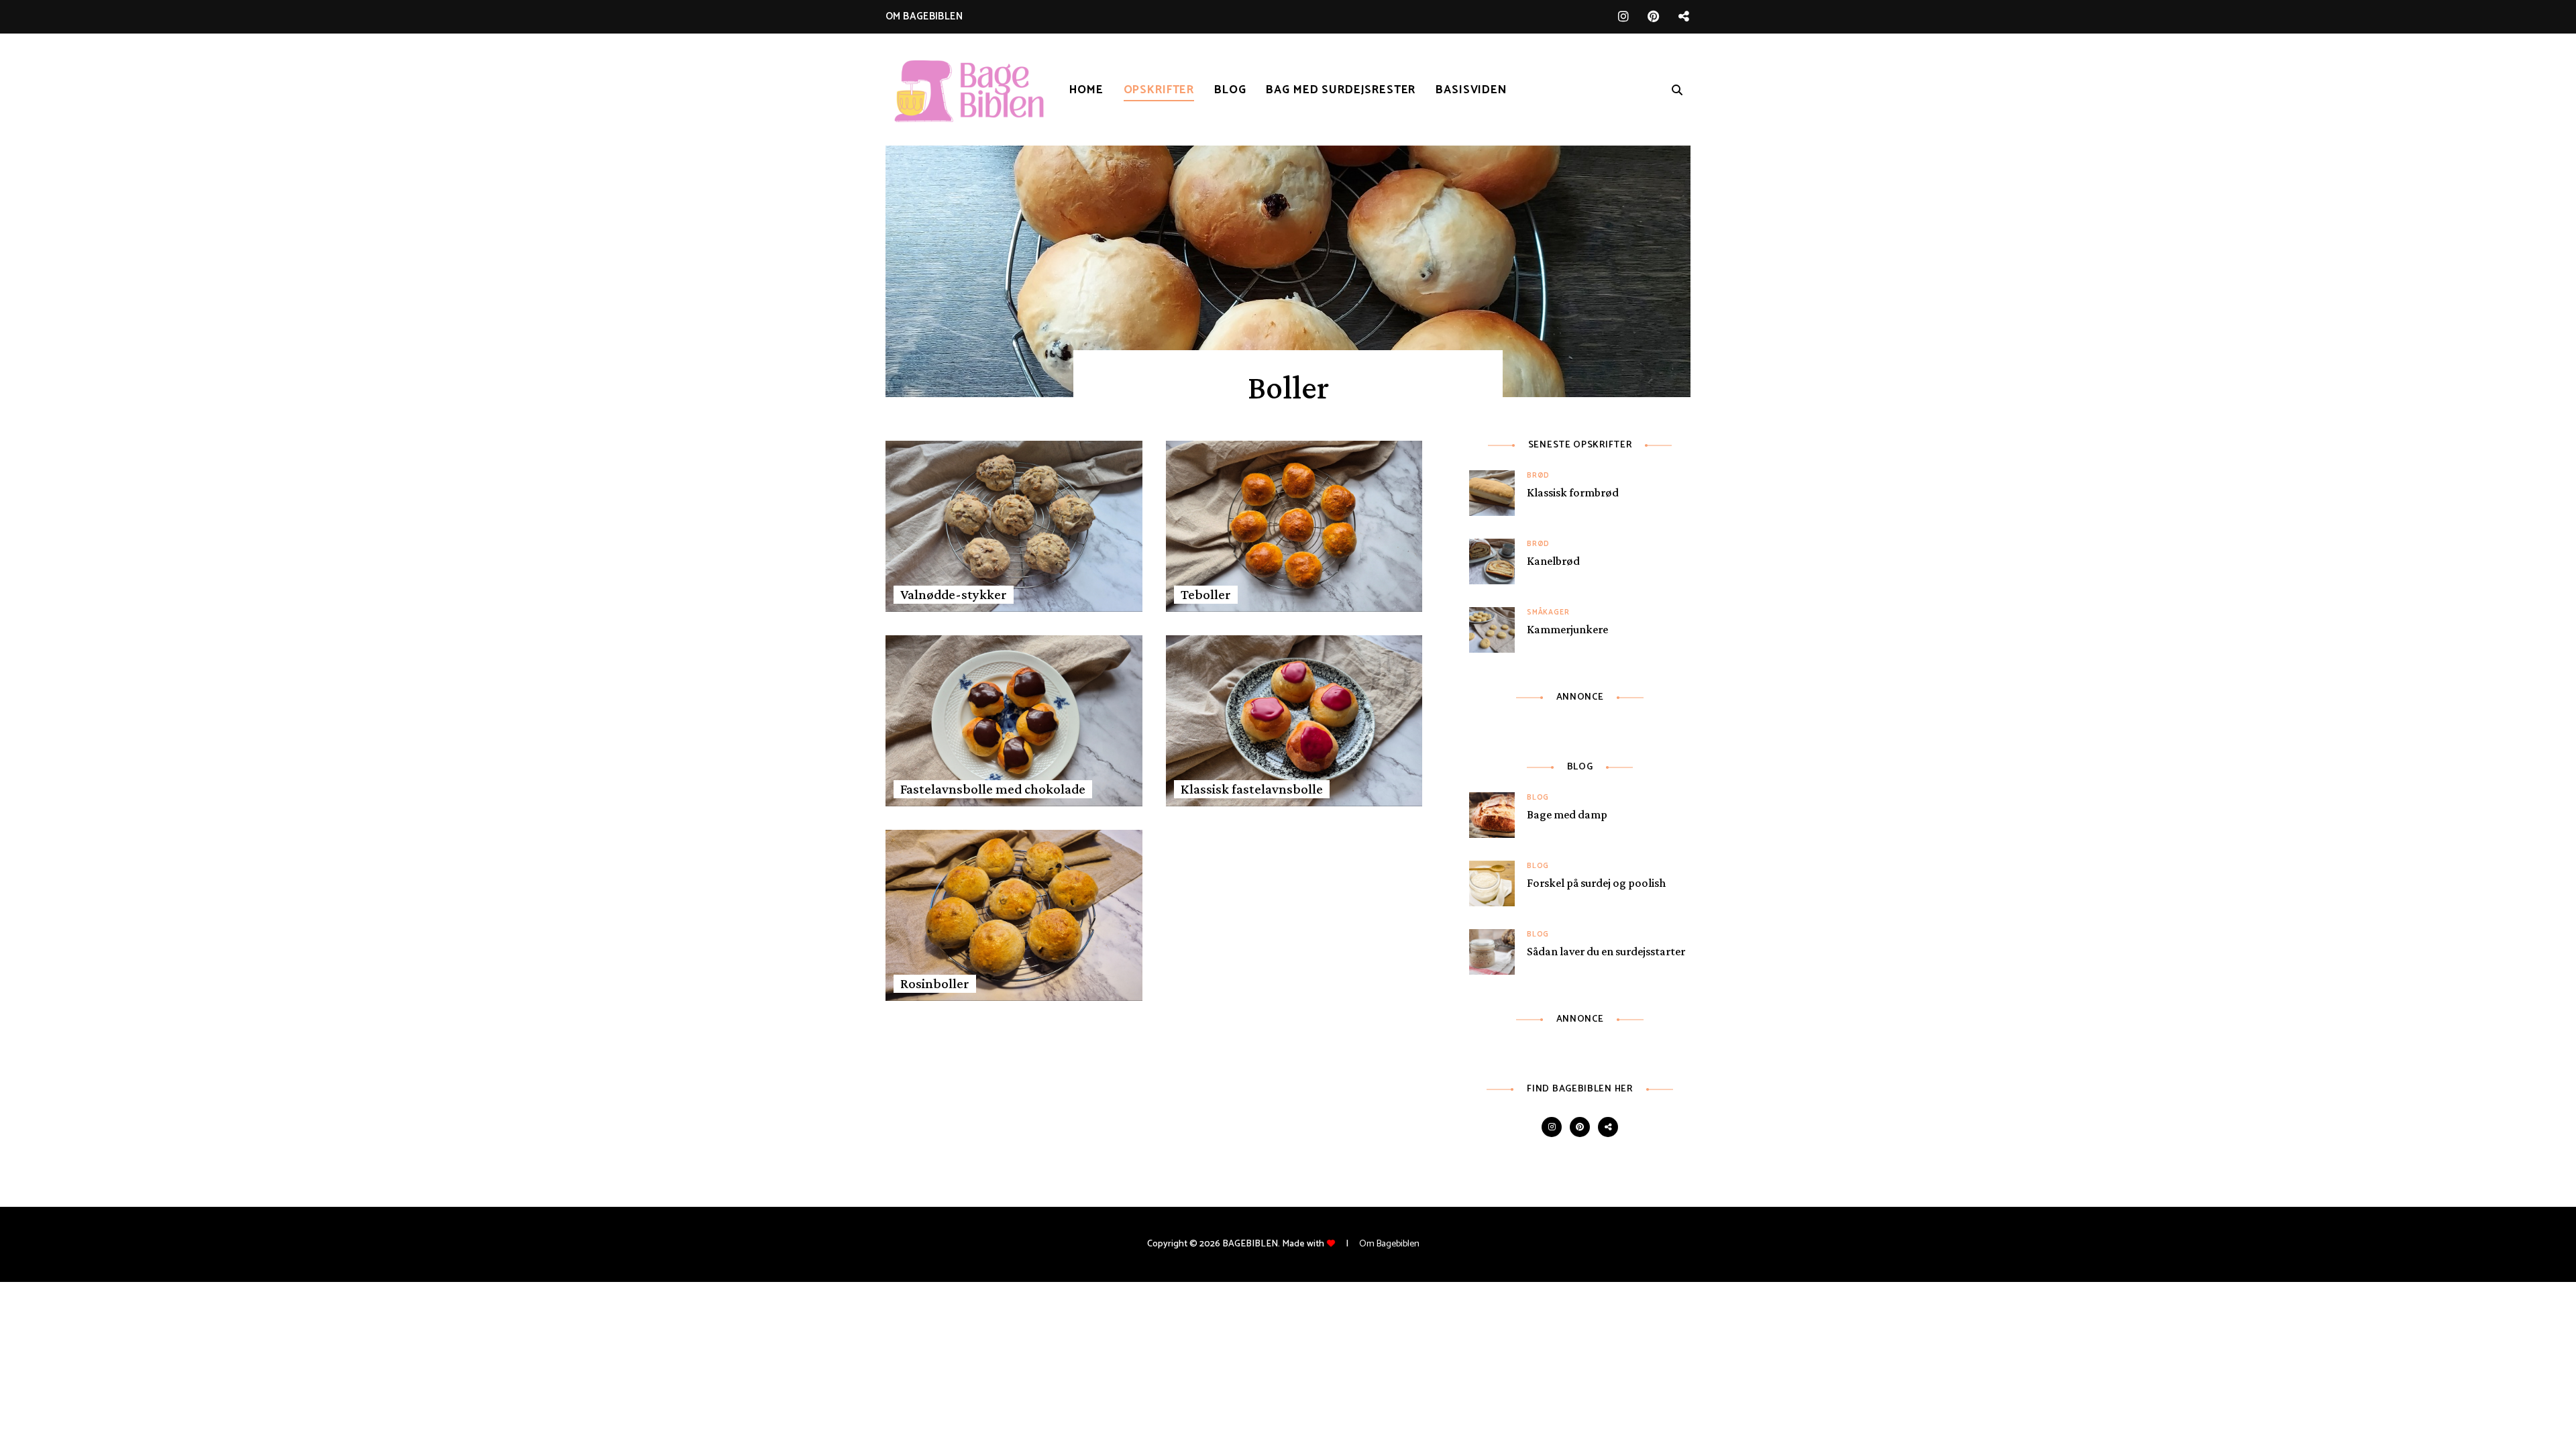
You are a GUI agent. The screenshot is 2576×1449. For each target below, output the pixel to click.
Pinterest (1653, 17)
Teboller (1206, 594)
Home (1086, 90)
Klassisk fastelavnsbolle (1252, 789)
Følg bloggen (1683, 17)
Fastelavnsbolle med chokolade (993, 789)
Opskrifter (1159, 90)
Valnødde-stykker (954, 594)
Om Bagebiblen (924, 16)
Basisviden (1471, 90)
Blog (1230, 90)
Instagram (1623, 17)
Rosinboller (935, 983)
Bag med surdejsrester (1341, 90)
